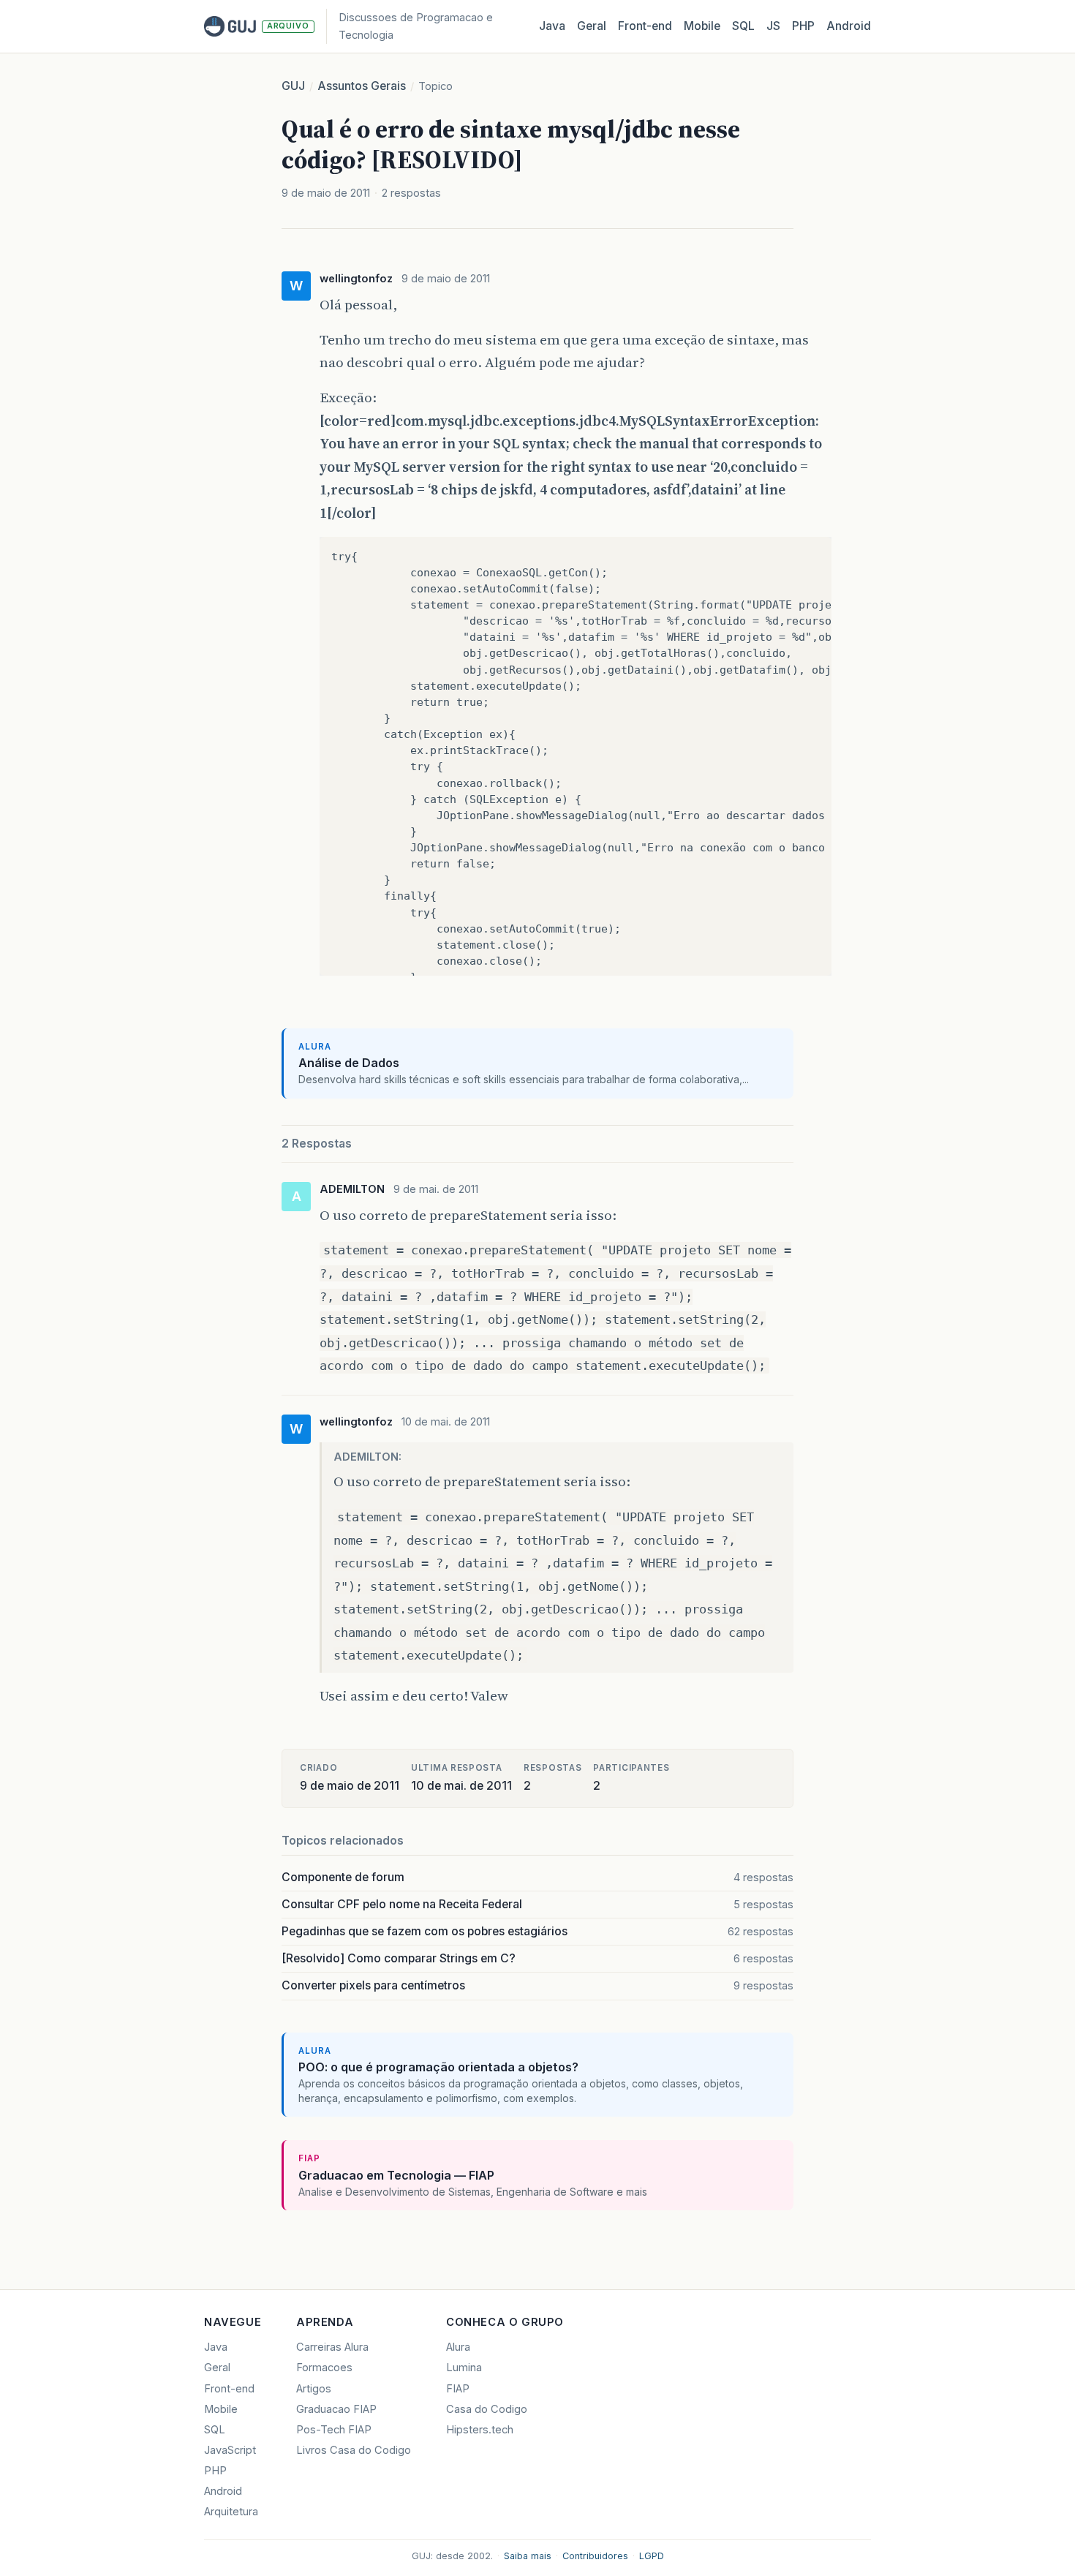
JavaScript (230, 2450)
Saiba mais (528, 2556)
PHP (803, 26)
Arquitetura (231, 2512)
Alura (458, 2347)
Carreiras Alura (332, 2347)
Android (849, 26)
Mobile (702, 26)
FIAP (458, 2389)
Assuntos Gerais (362, 86)
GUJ (293, 86)
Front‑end (645, 26)
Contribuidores (595, 2556)
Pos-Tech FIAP (334, 2430)
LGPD (652, 2556)
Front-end (229, 2389)
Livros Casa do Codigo (354, 2450)
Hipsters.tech (480, 2430)
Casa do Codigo (487, 2409)
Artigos (314, 2389)
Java (552, 26)
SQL (743, 26)
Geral (592, 26)
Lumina (464, 2368)
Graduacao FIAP (336, 2409)
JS (773, 26)
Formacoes (324, 2368)
